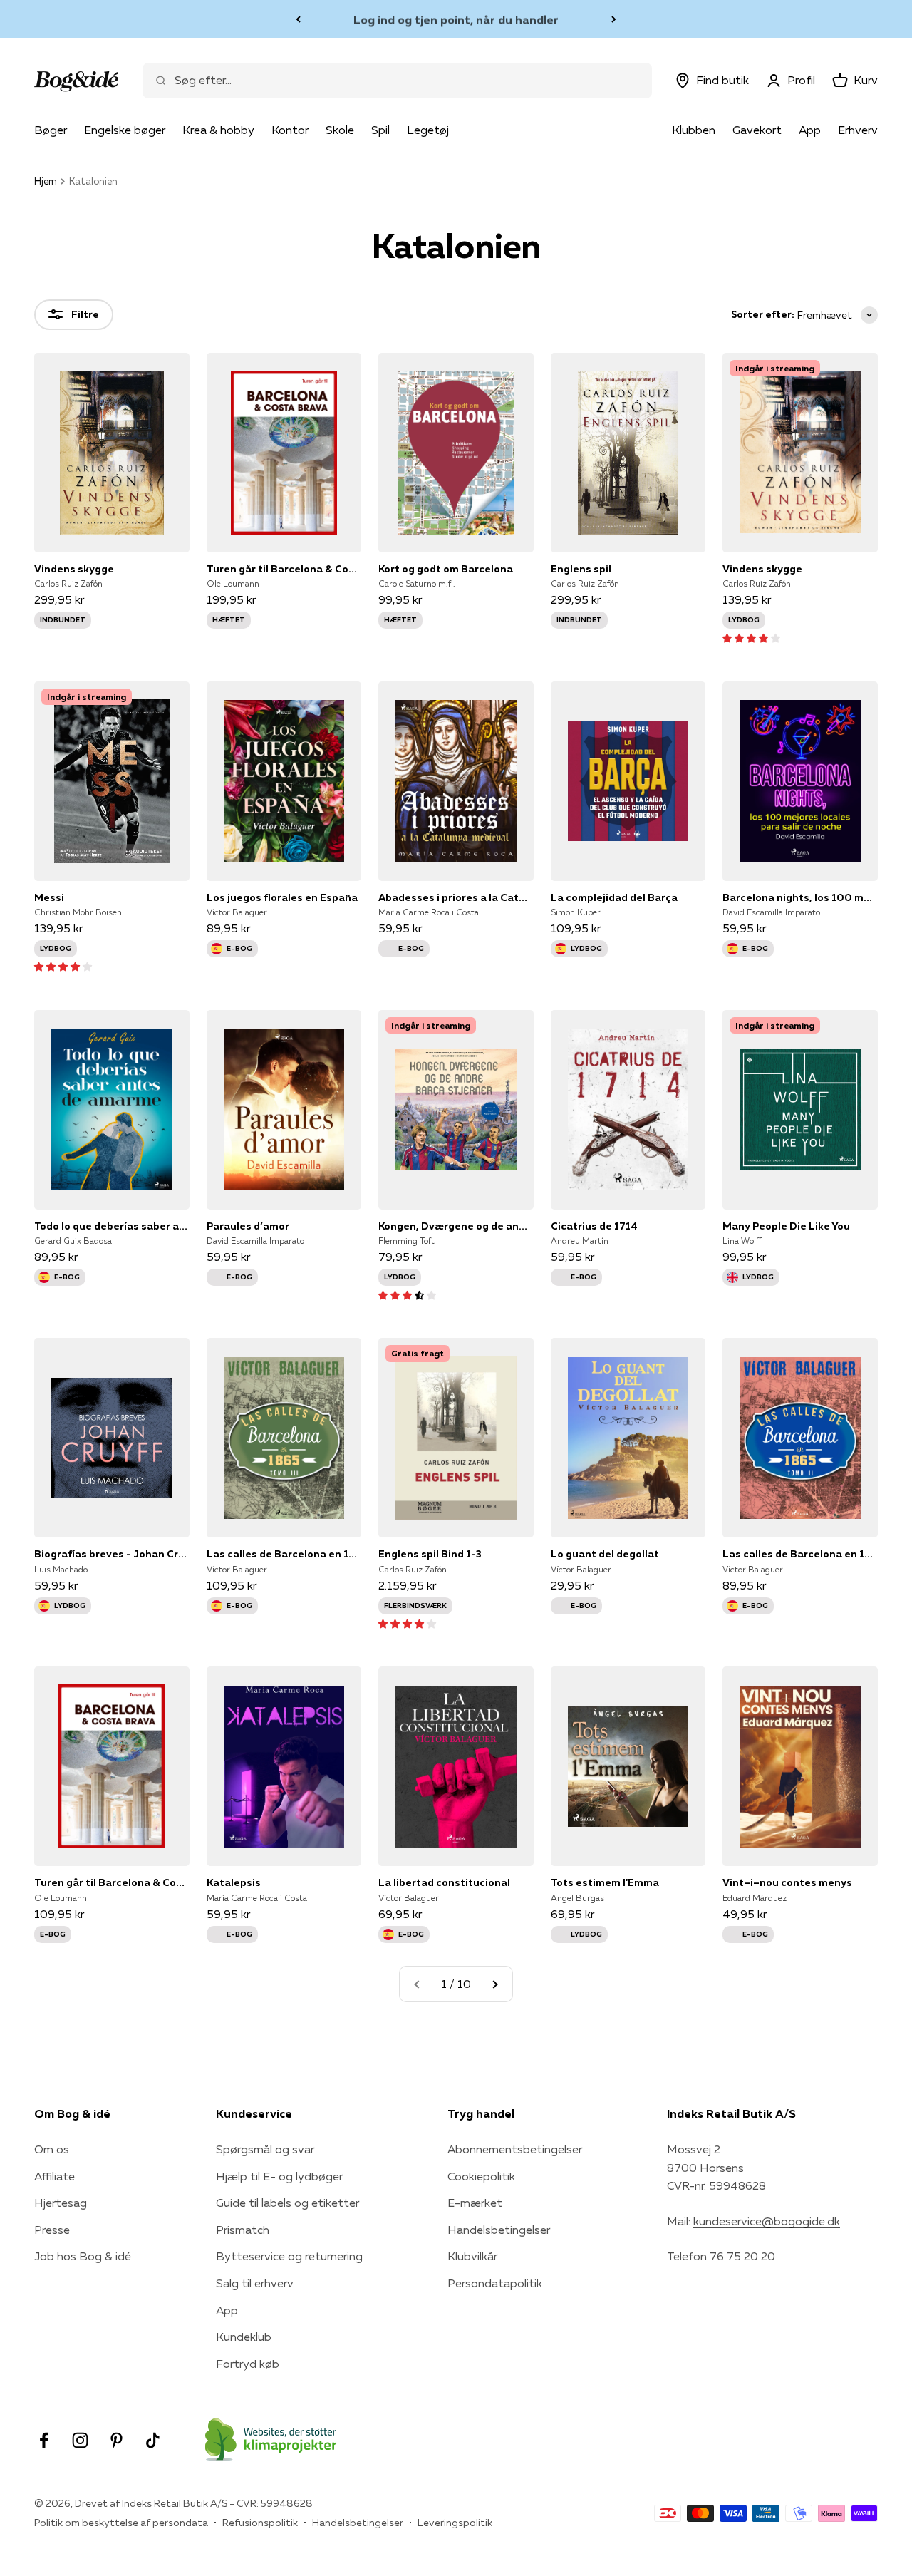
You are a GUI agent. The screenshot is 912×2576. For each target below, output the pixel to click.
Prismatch (243, 2230)
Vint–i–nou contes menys (787, 1882)
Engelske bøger (125, 130)
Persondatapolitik (495, 2283)
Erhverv (858, 130)
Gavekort (757, 130)
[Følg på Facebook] (44, 2440)
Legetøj (428, 130)
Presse (52, 2230)
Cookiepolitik (481, 2176)
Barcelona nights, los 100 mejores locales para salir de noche (800, 897)
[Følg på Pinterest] (116, 2440)
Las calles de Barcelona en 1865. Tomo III (284, 1554)
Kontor (290, 130)
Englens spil (581, 569)
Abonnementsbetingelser (515, 2149)
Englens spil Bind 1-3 (430, 1554)
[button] (751, 637)
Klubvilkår (472, 2256)
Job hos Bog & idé (83, 2256)
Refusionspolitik (260, 2523)
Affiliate (55, 2176)
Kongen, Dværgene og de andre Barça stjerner (456, 1226)
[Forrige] (298, 19)
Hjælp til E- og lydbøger (279, 2176)
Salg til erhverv (255, 2283)
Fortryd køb (248, 2364)
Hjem (46, 181)
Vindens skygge (74, 569)
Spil (380, 130)
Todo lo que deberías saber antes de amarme (112, 1226)
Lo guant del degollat (605, 1554)
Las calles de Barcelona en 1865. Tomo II (800, 1554)
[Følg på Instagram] (80, 2440)
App (810, 130)
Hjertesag (61, 2203)
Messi (49, 897)
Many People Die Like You (786, 1226)
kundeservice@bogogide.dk (767, 2221)
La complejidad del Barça (614, 897)
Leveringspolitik (455, 2523)
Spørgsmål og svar (265, 2149)
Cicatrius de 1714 (594, 1226)
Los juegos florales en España (282, 897)
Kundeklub (244, 2337)
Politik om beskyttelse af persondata (121, 2523)
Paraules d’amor (248, 1226)
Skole (340, 130)
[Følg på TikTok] (153, 2440)
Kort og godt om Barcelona (446, 569)
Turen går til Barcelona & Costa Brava (284, 569)
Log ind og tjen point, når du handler (456, 19)
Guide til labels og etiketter (287, 2203)
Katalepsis (234, 1882)
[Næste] (614, 19)
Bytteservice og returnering (289, 2256)
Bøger (51, 130)
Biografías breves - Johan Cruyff (112, 1554)
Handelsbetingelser (499, 2230)
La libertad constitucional (444, 1882)
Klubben (694, 130)
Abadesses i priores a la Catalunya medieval (456, 897)
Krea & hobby (218, 130)
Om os (52, 2149)
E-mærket (475, 2203)
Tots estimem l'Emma (605, 1882)
